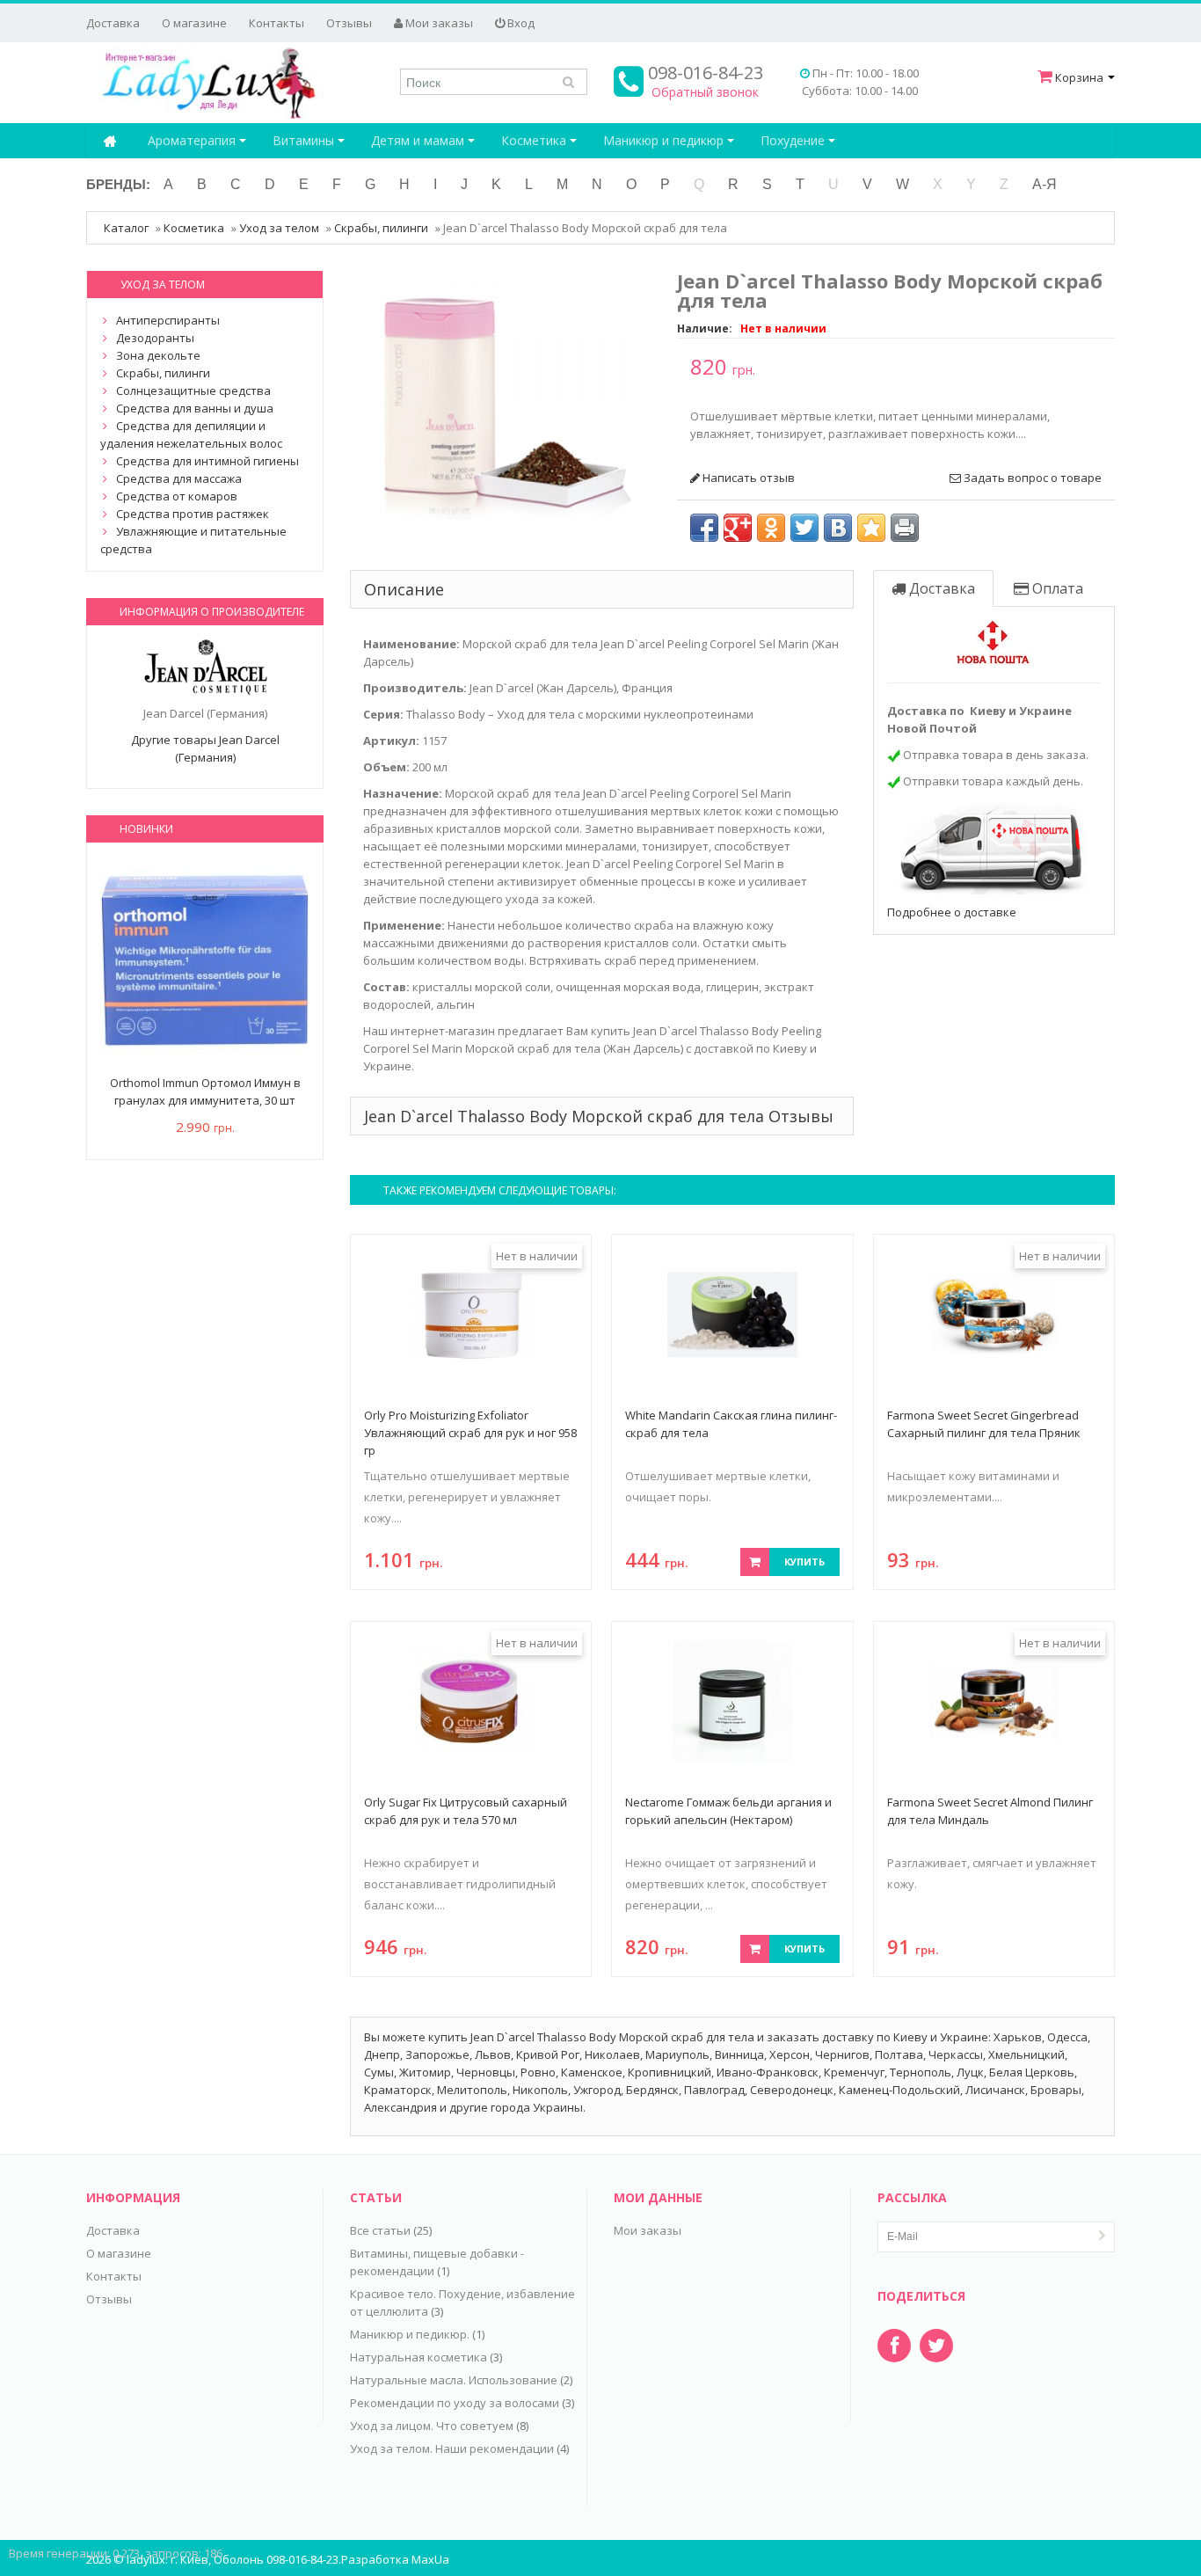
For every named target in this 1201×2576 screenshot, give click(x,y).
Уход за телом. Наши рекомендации (452, 2448)
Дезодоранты (155, 338)
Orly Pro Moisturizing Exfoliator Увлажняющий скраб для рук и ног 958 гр (470, 1433)
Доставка (113, 23)
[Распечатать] (905, 528)
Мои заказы (438, 23)
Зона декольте (158, 355)
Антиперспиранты (168, 320)
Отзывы (349, 23)
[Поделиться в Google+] (738, 528)
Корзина (1079, 77)
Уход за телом (279, 228)
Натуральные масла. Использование (454, 2380)
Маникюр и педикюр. (410, 2334)
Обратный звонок (705, 92)
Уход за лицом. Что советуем (432, 2426)
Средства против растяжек (193, 514)
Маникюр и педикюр (665, 140)
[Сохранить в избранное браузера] (871, 528)
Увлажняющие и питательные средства (193, 540)
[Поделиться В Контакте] (838, 528)
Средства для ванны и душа (195, 408)
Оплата (1056, 588)
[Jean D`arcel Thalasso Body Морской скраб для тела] (504, 401)
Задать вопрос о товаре (1031, 478)
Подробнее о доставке (952, 912)
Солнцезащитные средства (193, 390)
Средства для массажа (179, 478)
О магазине (194, 23)
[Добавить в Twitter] (804, 528)
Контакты (277, 23)
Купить (804, 1562)
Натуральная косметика (419, 2357)
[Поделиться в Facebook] (704, 528)
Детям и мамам (419, 140)
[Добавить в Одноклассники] (771, 528)
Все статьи (380, 2230)
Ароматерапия (193, 140)
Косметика (535, 140)
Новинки (146, 829)
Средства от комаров (177, 496)
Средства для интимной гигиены (207, 461)
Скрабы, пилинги (381, 228)
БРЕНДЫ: (118, 184)
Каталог (126, 228)
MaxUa (430, 2559)
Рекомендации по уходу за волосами (455, 2403)
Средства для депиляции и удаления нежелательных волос (191, 434)
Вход (520, 23)
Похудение (794, 140)
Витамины (305, 140)
